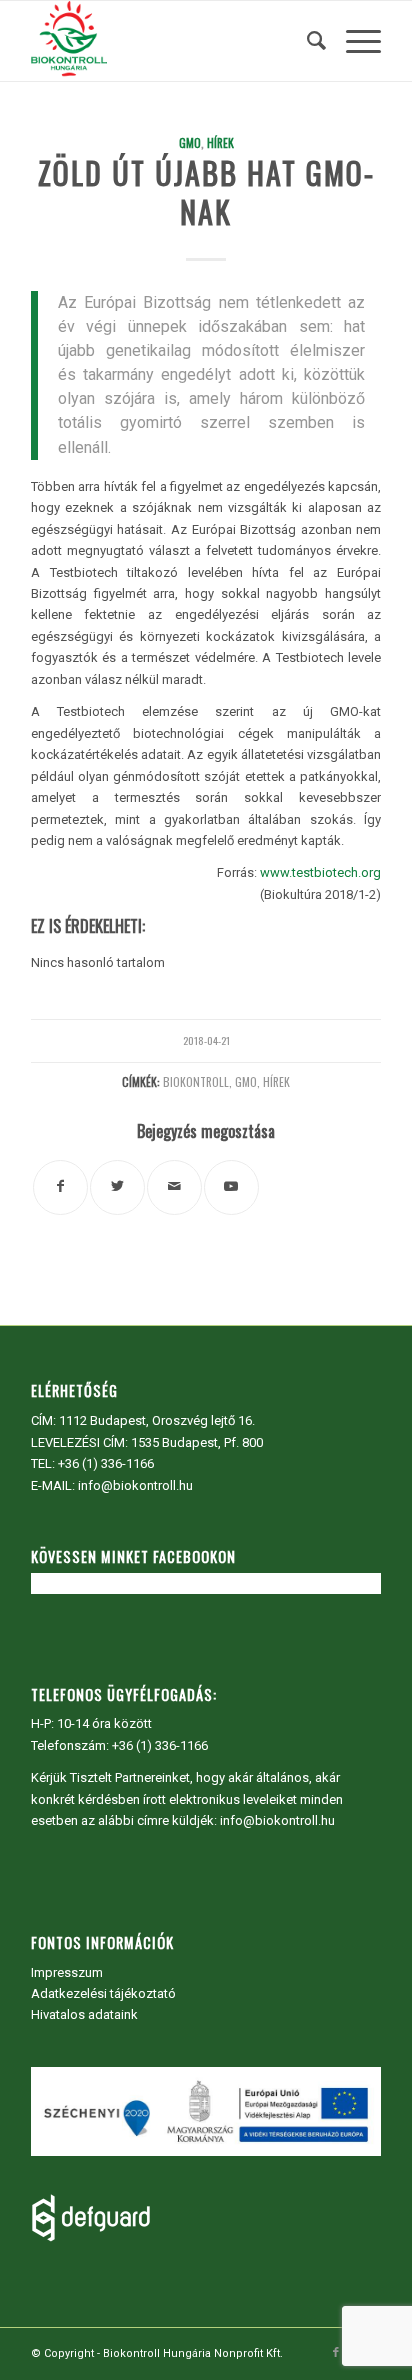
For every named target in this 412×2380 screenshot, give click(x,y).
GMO (190, 142)
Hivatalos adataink (84, 2014)
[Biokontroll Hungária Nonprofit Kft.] (171, 41)
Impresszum (67, 1972)
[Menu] (353, 41)
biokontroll (196, 1081)
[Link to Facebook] (336, 2353)
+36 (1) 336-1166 (106, 1463)
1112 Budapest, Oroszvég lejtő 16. (157, 1420)
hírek (276, 1081)
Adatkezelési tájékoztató (103, 1993)
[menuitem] (306, 41)
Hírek (220, 142)
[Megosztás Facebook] (60, 1187)
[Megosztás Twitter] (117, 1187)
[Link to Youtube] (231, 1187)
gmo (246, 1081)
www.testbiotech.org (320, 872)
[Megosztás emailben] (174, 1187)
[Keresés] (306, 41)
